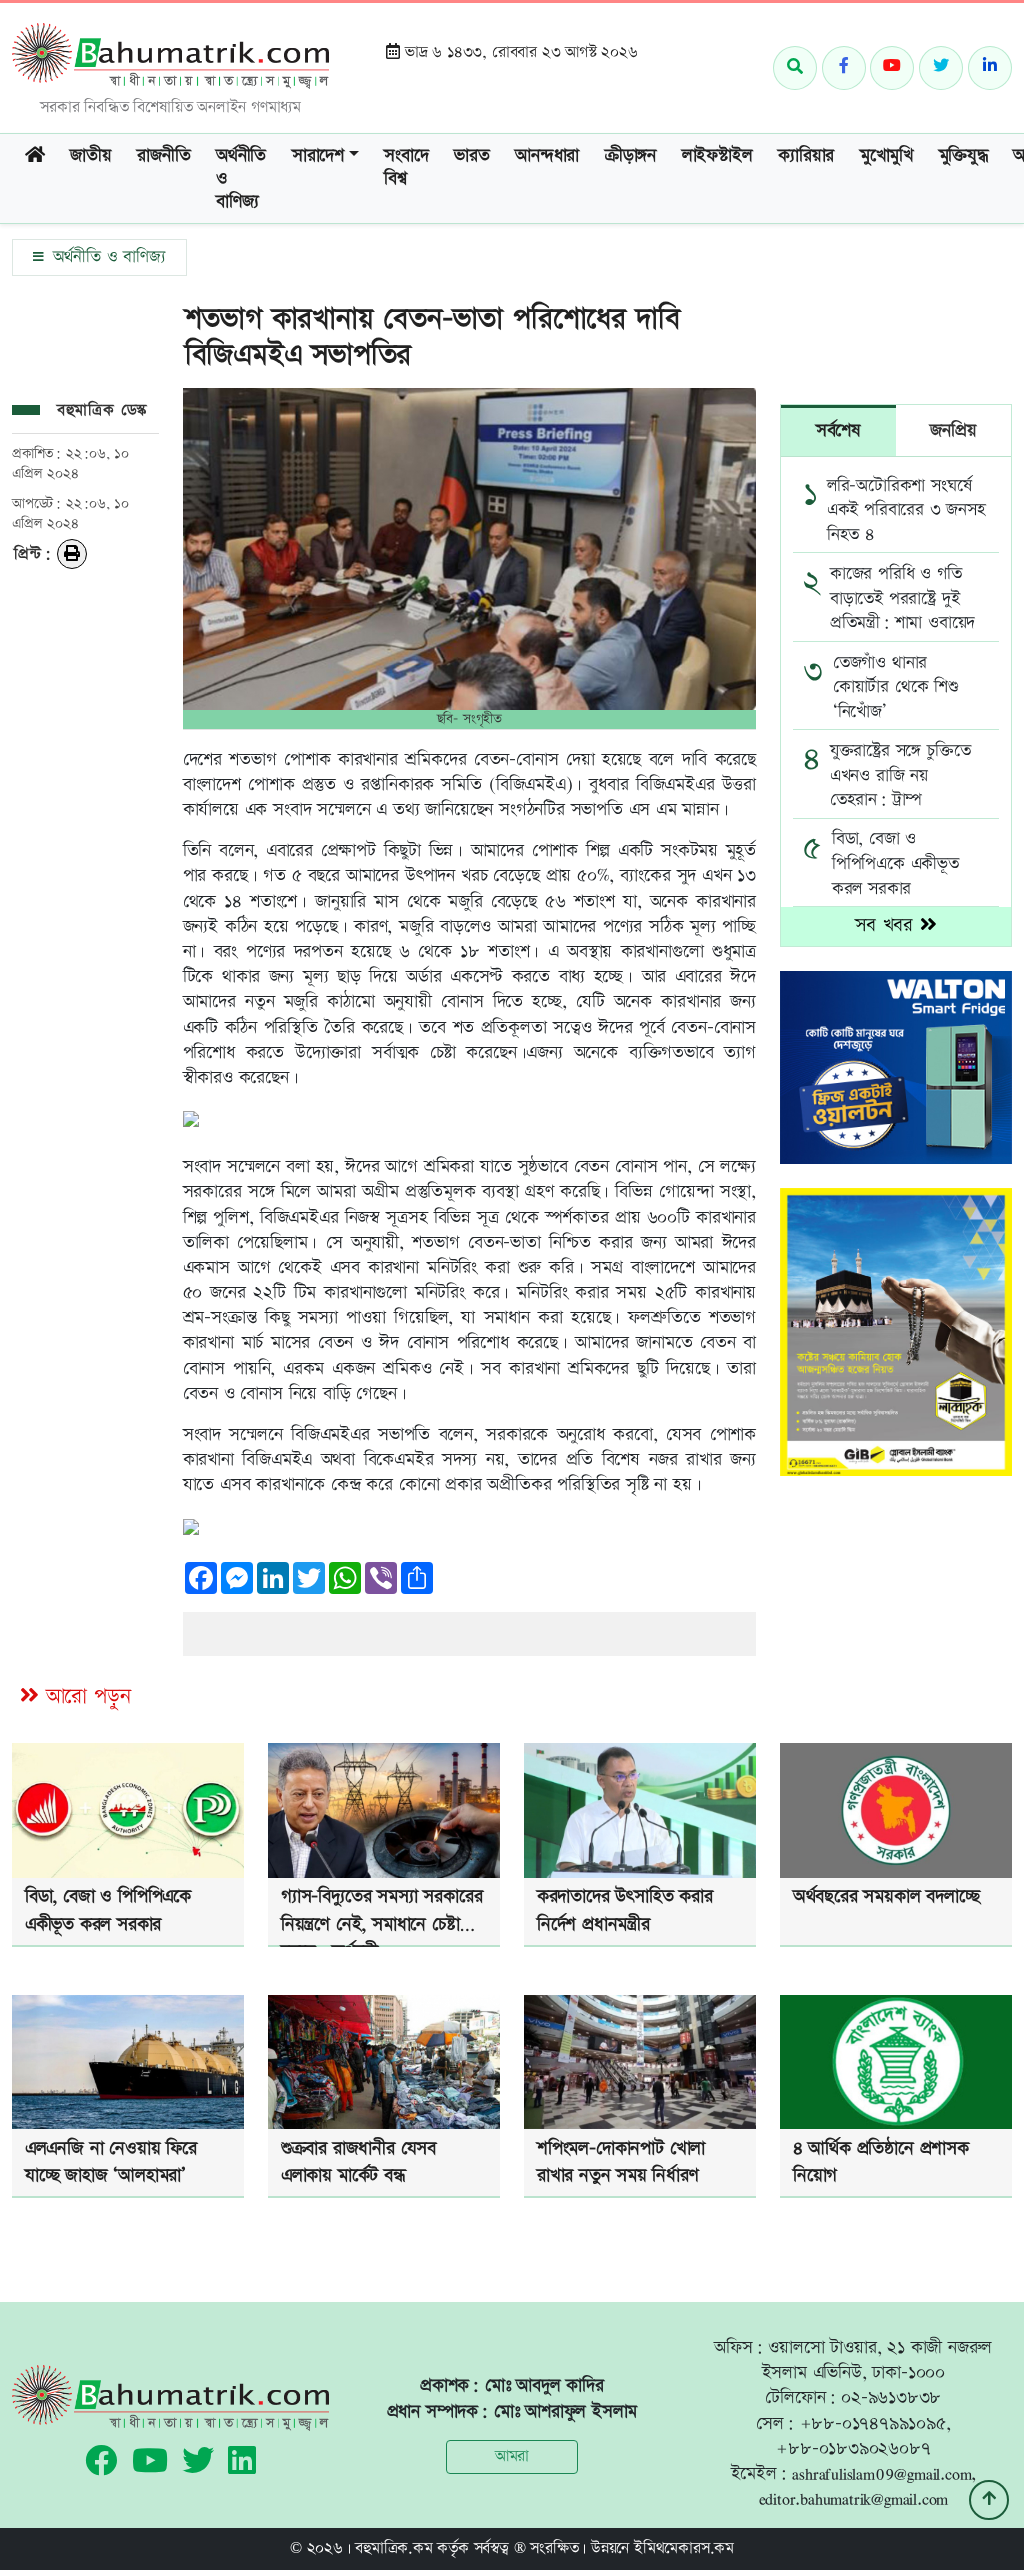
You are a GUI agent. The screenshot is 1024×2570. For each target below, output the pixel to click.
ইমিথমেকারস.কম (684, 2548)
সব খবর (887, 925)
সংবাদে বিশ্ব (406, 167)
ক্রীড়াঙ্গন (630, 155)
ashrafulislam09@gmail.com (881, 2473)
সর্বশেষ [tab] (838, 430)
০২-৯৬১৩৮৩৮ (891, 2397)
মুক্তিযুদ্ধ (963, 155)
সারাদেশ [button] (318, 155)
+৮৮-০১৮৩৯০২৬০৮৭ (853, 2448)
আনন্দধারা (547, 155)
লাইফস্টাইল (717, 155)
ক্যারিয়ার (806, 155)
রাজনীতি (163, 155)
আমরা (512, 2456)
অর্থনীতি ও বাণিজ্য (241, 179)
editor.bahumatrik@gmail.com (854, 2498)
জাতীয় (90, 155)
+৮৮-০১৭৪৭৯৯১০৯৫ (873, 2423)
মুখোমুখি (886, 155)
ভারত (471, 155)
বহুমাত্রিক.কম (393, 2548)
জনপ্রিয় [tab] (953, 430)
